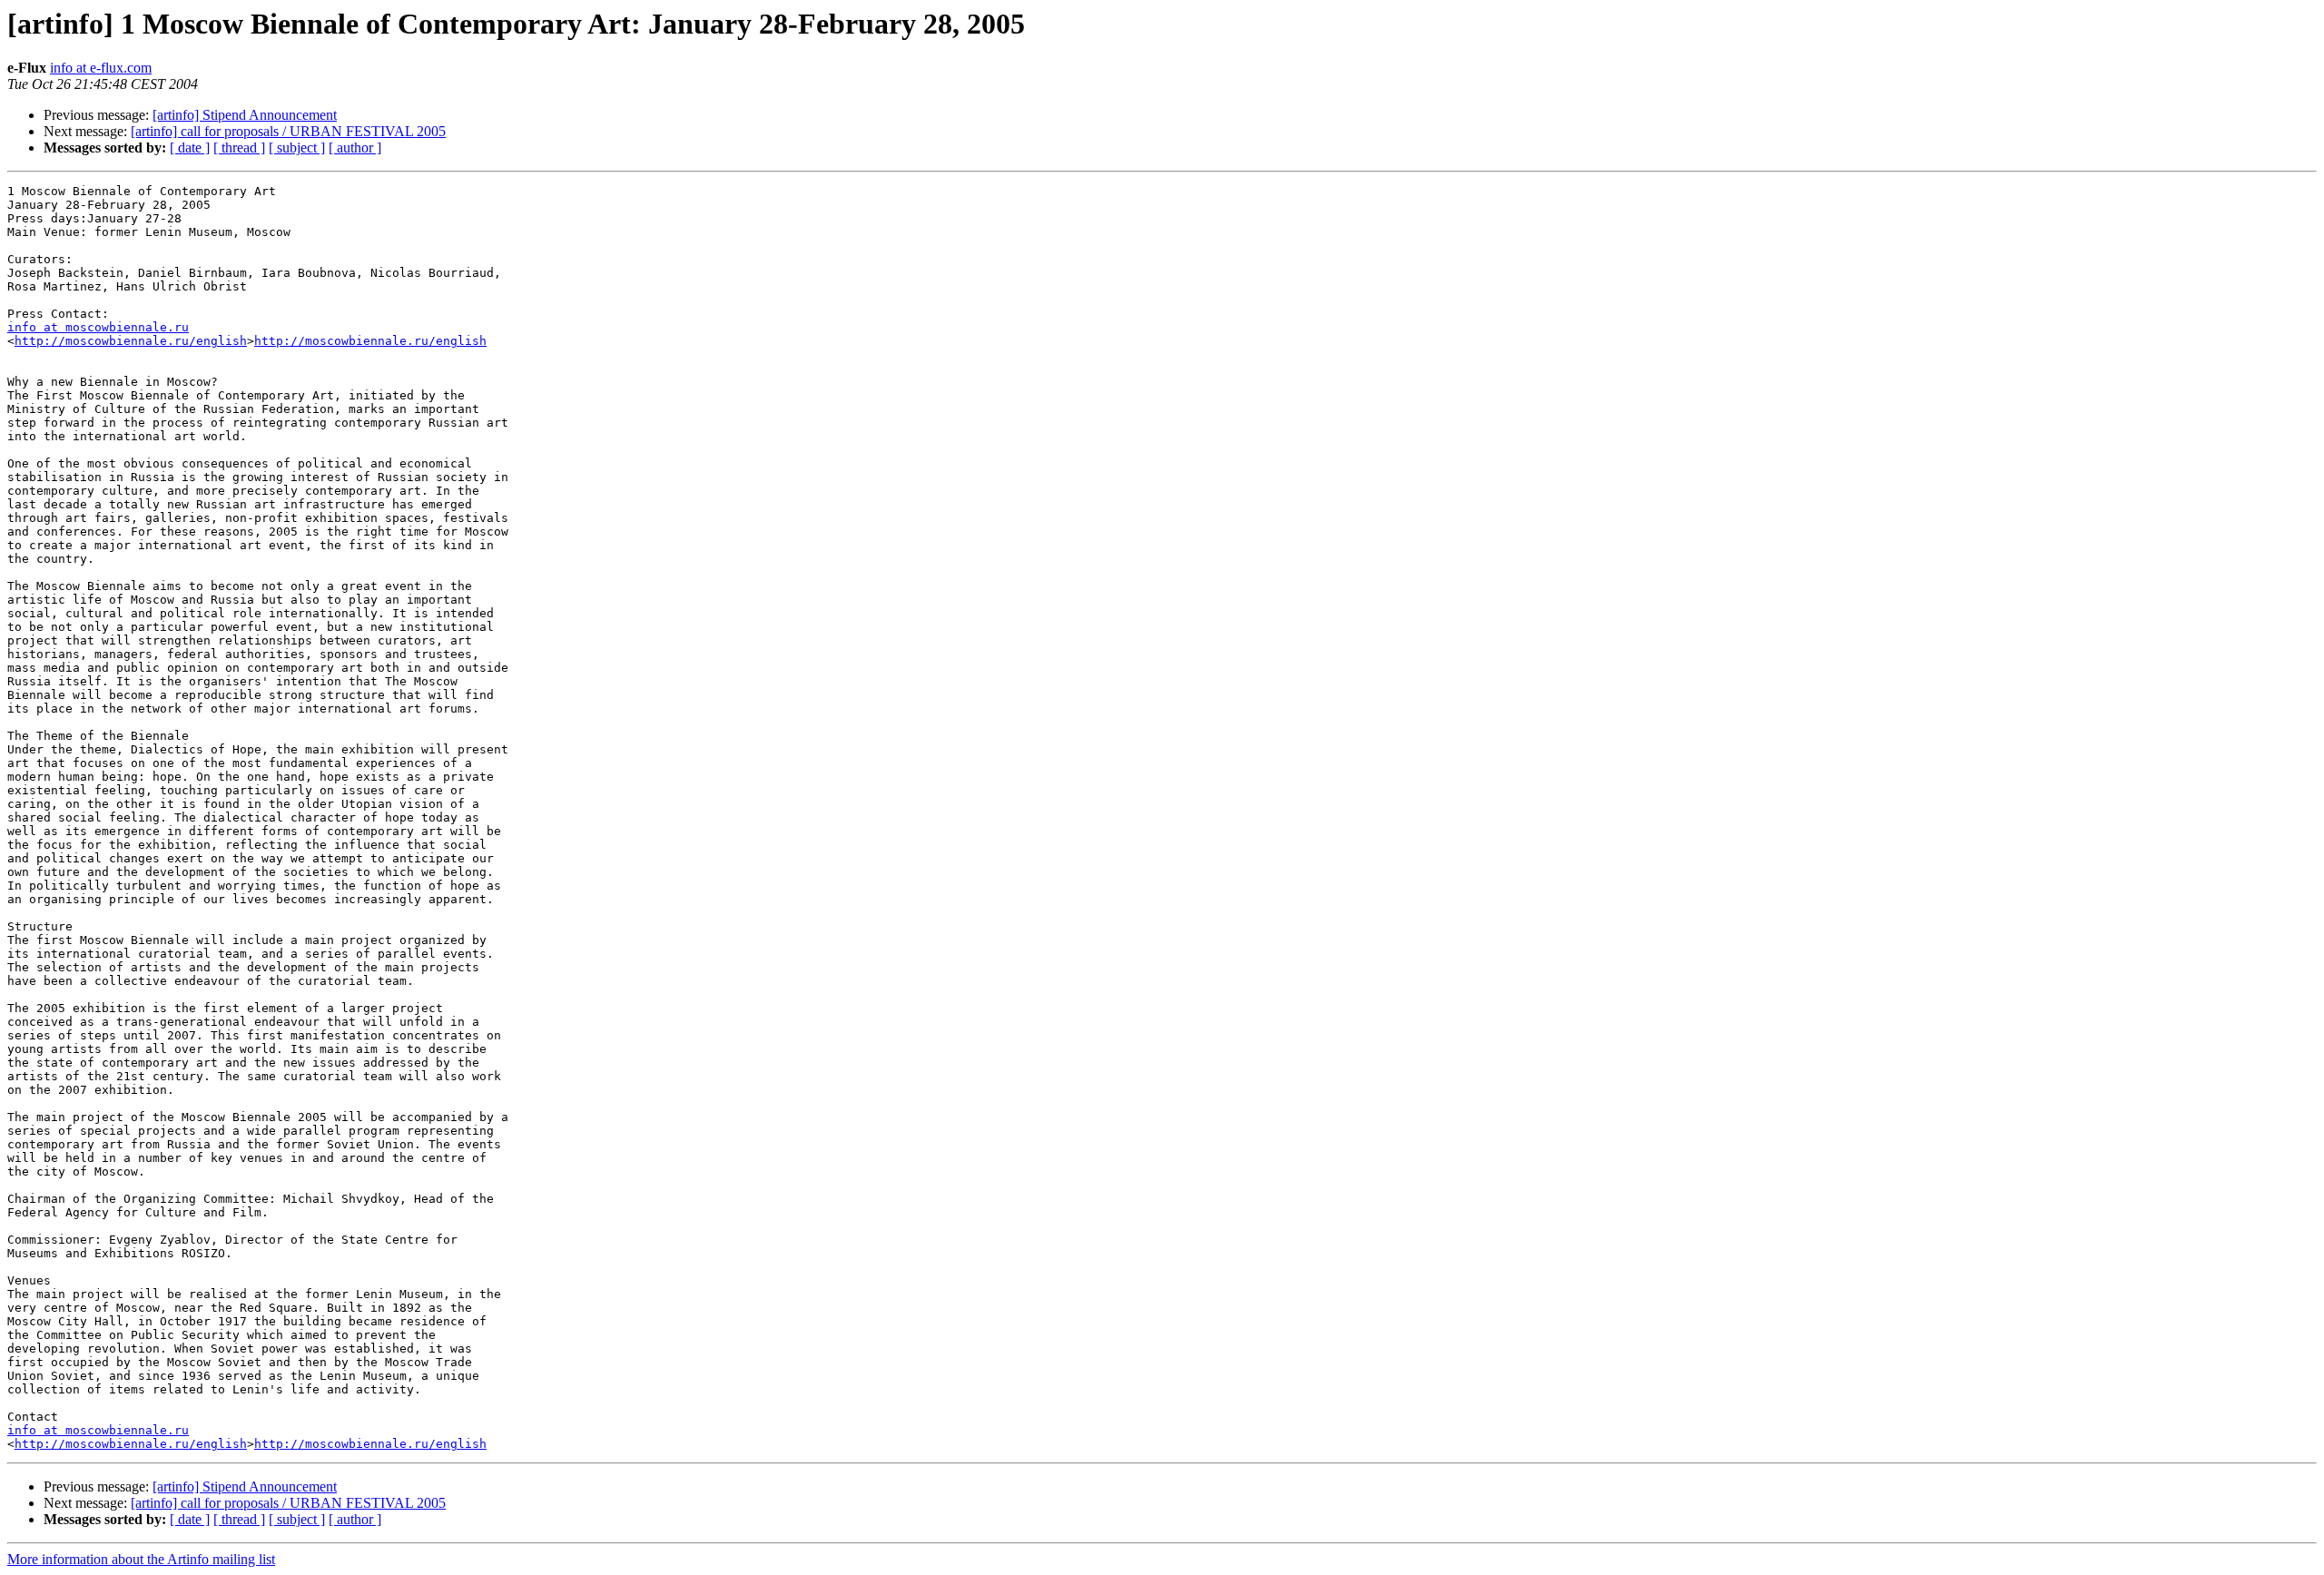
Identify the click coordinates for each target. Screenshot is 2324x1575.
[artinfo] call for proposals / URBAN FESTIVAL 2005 (288, 131)
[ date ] (190, 148)
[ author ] (355, 148)
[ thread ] (239, 148)
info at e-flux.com (101, 68)
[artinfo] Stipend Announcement (245, 115)
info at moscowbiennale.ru (98, 327)
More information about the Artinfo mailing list (141, 1559)
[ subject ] (297, 148)
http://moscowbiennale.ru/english (131, 341)
